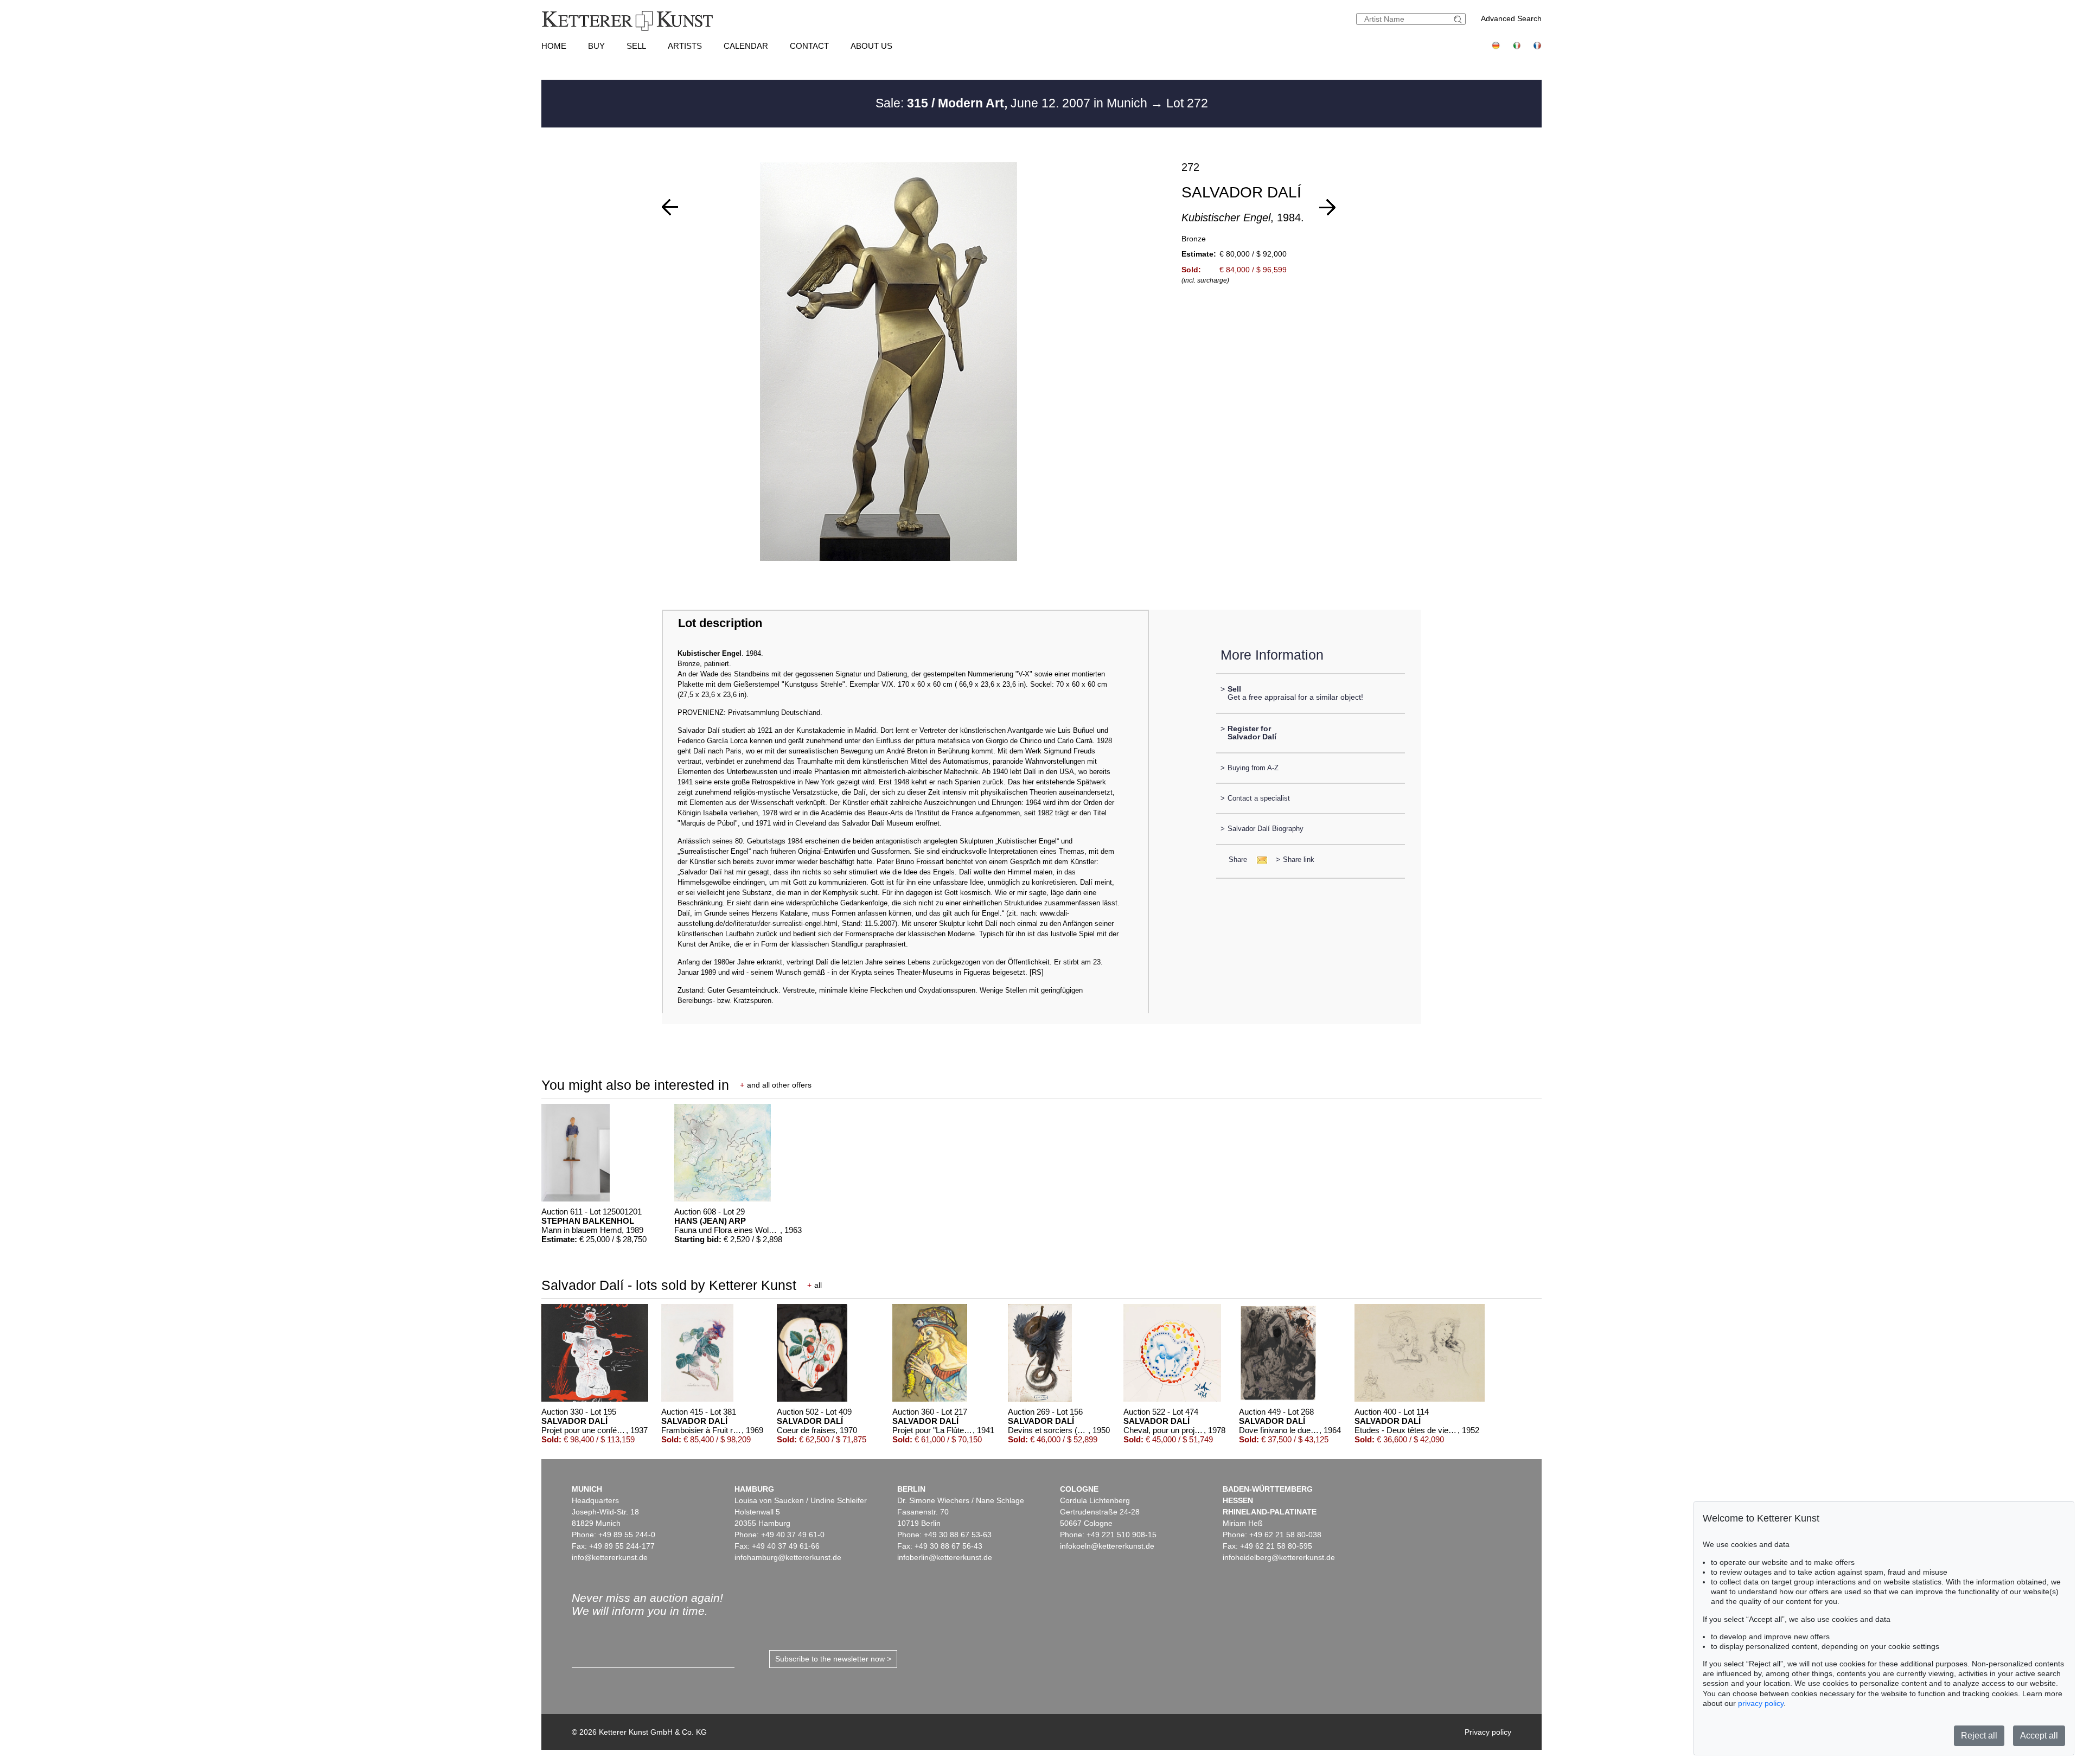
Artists (685, 46)
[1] (670, 207)
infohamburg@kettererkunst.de (788, 1557)
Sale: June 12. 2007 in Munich (1013, 103)
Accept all (2039, 1736)
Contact (809, 46)
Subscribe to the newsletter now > (833, 1659)
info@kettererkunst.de (610, 1557)
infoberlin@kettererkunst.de (945, 1557)
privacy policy (1761, 1703)
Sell (636, 46)
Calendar (746, 46)
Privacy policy (1488, 1732)
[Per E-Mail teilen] (1259, 859)
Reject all (1979, 1736)
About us (871, 46)
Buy (596, 46)
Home (554, 46)
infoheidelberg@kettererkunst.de (1279, 1557)
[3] (1327, 207)
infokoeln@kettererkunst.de (1107, 1546)
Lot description (720, 623)
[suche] (1459, 19)
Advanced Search (1511, 18)
